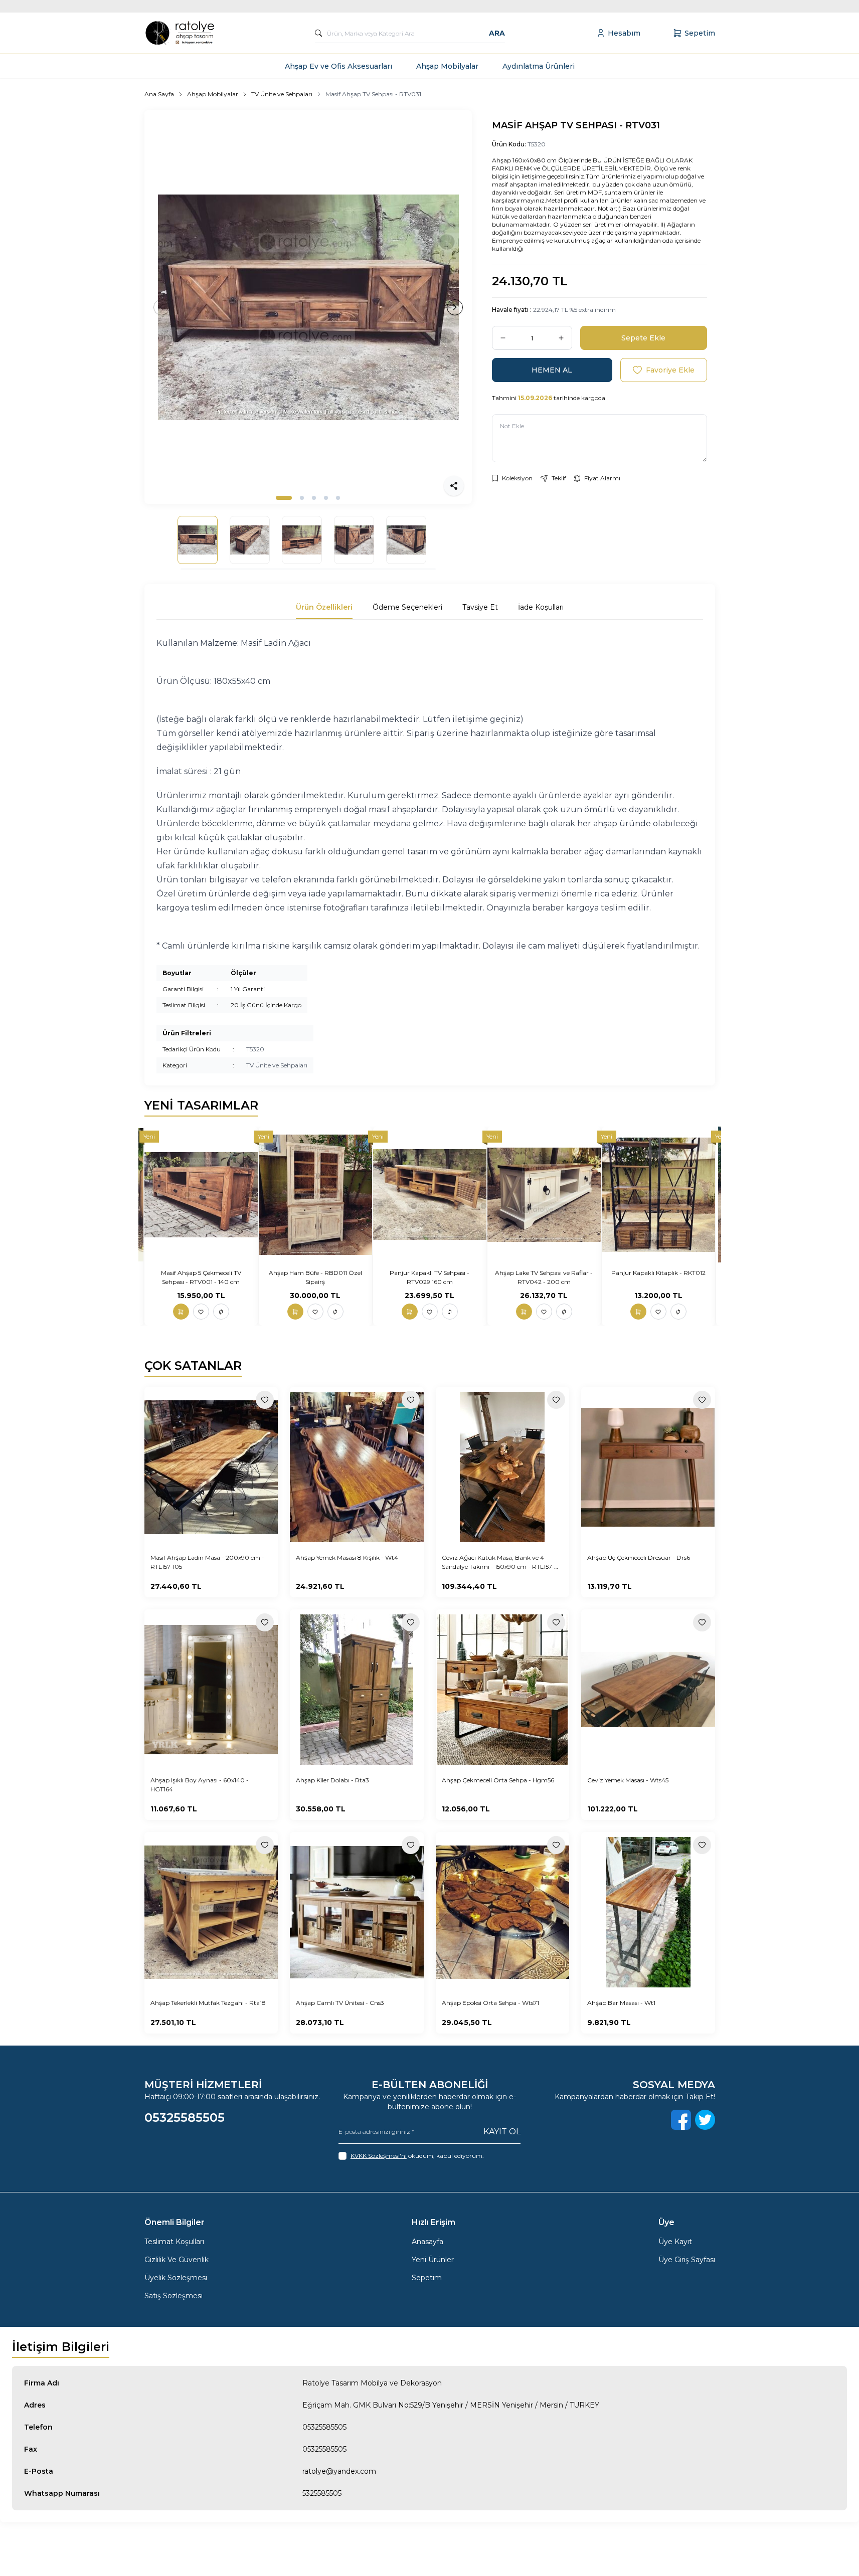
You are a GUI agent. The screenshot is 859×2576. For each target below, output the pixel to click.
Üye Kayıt (675, 2242)
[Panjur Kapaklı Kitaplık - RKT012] (658, 1194)
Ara (497, 33)
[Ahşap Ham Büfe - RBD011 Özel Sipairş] (315, 1194)
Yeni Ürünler (433, 2260)
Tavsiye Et (480, 607)
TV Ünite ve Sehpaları (282, 94)
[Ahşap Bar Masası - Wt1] (648, 1912)
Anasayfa (427, 2242)
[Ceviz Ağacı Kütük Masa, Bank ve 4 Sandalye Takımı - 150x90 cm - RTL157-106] (503, 1467)
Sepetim (427, 2278)
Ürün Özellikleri (324, 607)
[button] (284, 498)
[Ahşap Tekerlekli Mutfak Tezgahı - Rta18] (211, 1912)
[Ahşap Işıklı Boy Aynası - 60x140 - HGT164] (211, 1690)
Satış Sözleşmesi (174, 2296)
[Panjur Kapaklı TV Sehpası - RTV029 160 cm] (430, 1194)
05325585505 (324, 2427)
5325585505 (322, 2493)
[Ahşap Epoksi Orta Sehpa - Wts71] (503, 1912)
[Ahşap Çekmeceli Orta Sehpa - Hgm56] (503, 1690)
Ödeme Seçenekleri (407, 607)
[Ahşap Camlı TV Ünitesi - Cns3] (357, 1912)
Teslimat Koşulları (174, 2242)
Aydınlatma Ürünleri (539, 66)
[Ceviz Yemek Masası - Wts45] (648, 1690)
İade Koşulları (541, 607)
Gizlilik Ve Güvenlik (177, 2260)
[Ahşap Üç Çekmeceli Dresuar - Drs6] (648, 1467)
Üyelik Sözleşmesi (176, 2278)
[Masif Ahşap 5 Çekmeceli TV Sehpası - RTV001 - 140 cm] (201, 1194)
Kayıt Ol (502, 2132)
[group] (308, 307)
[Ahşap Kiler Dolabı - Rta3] (357, 1690)
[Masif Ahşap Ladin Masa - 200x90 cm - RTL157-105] (211, 1467)
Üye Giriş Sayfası (687, 2260)
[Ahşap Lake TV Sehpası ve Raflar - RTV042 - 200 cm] (544, 1194)
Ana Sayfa (159, 94)
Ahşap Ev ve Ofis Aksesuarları (338, 66)
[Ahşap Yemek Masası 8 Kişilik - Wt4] (357, 1467)
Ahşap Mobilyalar (447, 66)
